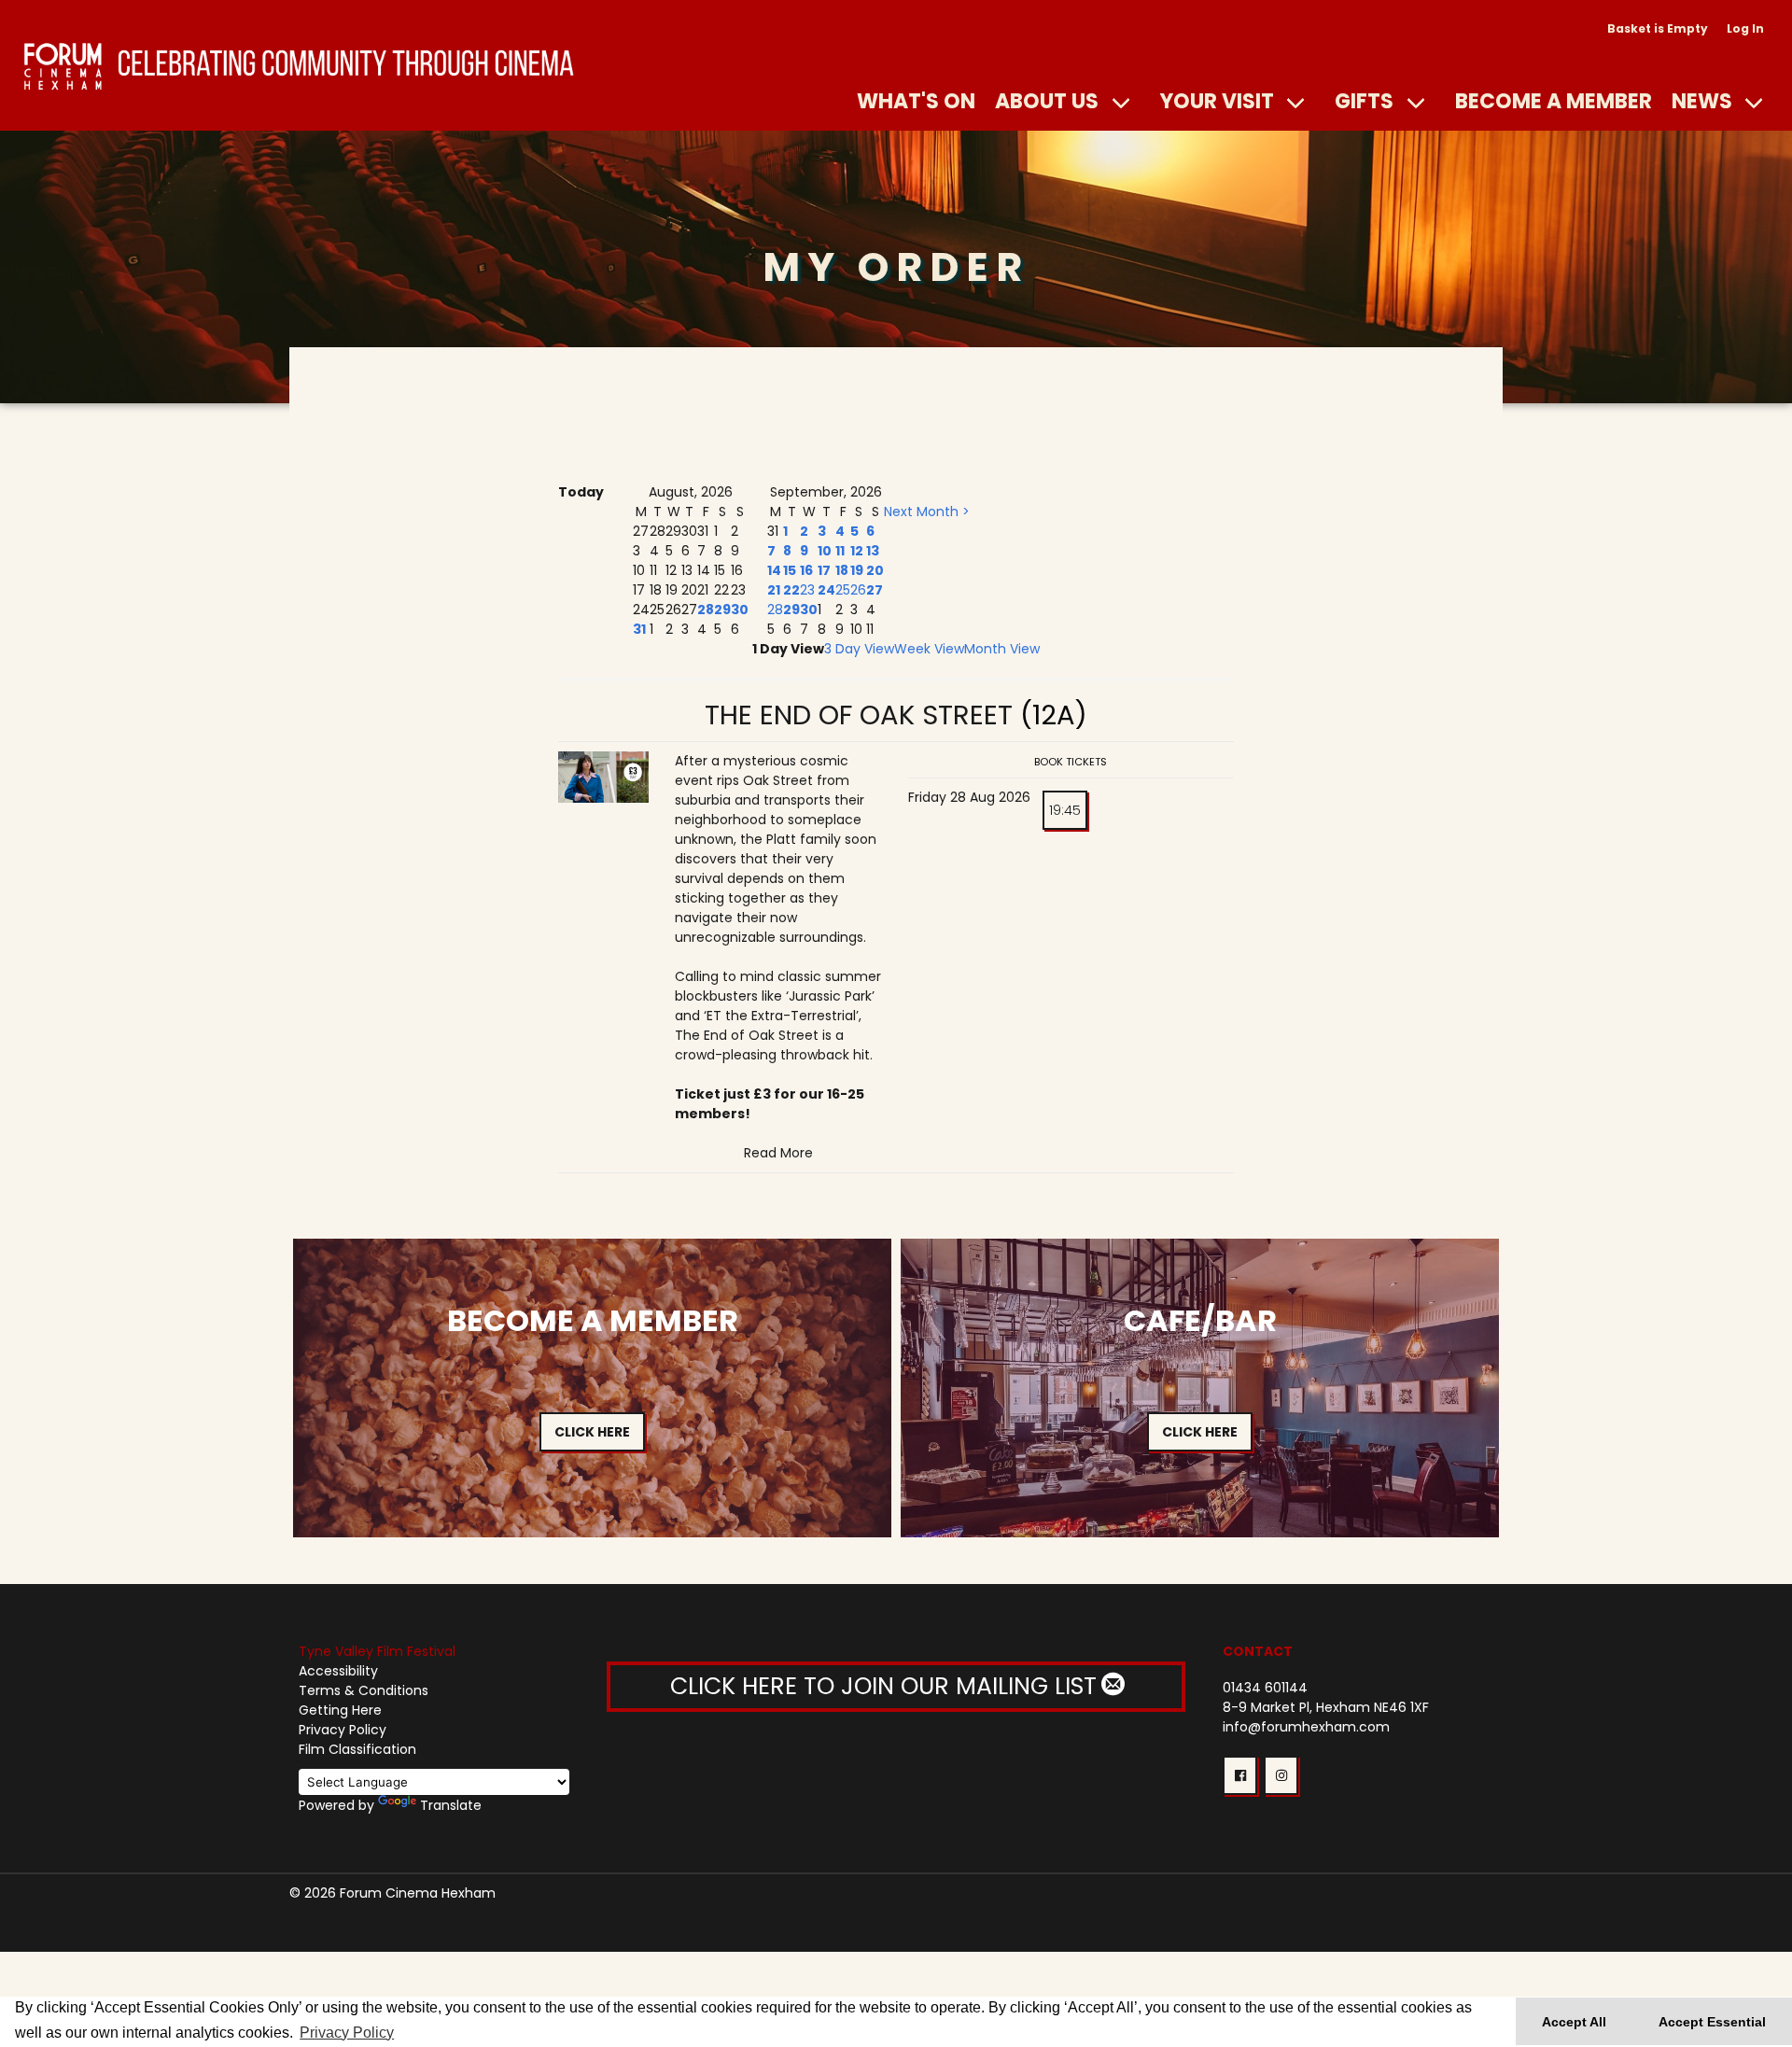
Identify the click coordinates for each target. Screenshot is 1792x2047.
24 (826, 590)
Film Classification (357, 1749)
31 (639, 629)
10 (825, 551)
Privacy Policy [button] (347, 2033)
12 (857, 551)
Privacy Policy (343, 1730)
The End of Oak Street (859, 715)
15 (790, 570)
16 (806, 570)
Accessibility (338, 1671)
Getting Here (340, 1710)
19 (857, 570)
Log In (1745, 28)
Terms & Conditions (364, 1690)
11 (840, 551)
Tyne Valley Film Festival (377, 1651)
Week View (929, 649)
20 (875, 570)
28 (706, 610)
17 (824, 570)
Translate (451, 1805)
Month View (1002, 649)
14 (774, 570)
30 (740, 610)
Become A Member (1554, 101)
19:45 (1065, 810)
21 (774, 590)
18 (842, 570)
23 (807, 590)
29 (722, 610)
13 (873, 551)
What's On (916, 101)
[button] (1240, 1775)
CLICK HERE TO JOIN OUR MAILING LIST (887, 1686)
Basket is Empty (1658, 28)
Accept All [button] (1574, 2022)
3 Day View (859, 649)
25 (843, 590)
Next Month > (927, 512)
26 (858, 590)
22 (791, 590)
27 (875, 590)
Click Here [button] (592, 1432)
